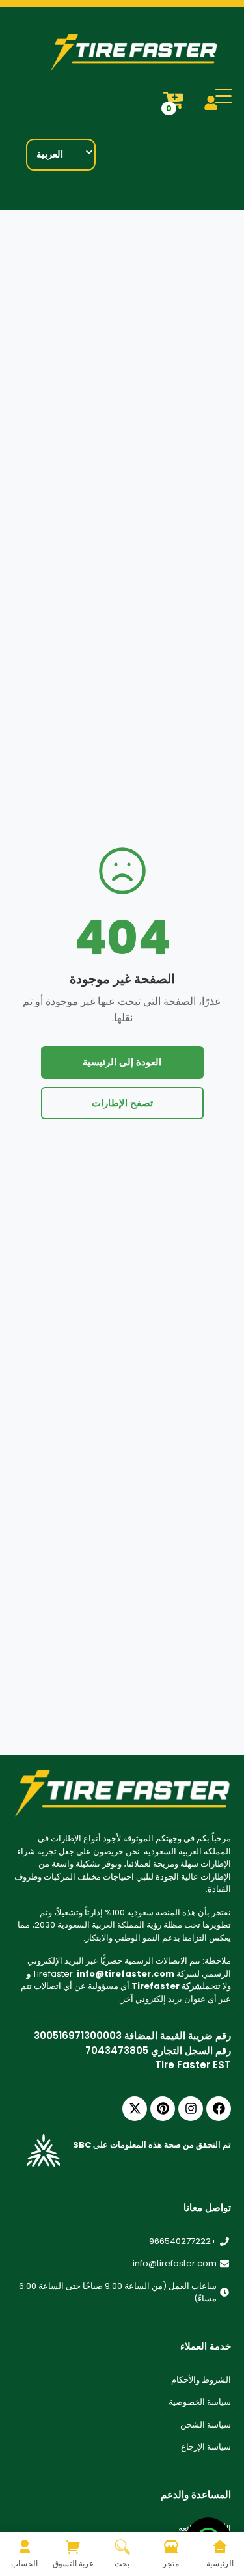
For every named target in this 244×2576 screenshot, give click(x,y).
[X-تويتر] (135, 2109)
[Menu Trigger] (224, 96)
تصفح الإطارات (122, 1103)
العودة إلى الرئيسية (122, 1062)
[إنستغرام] (191, 2109)
